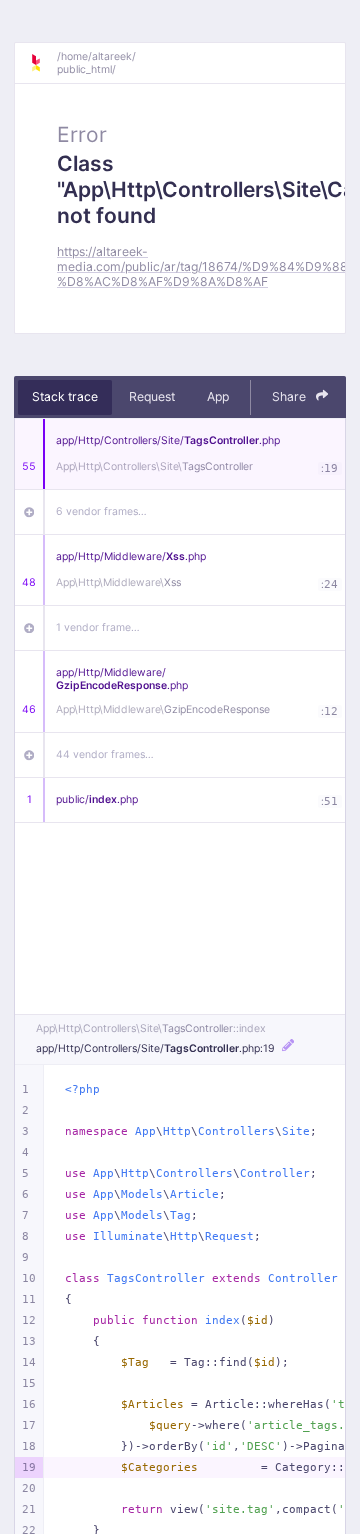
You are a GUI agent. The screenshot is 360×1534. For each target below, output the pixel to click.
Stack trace (65, 396)
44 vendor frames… (105, 754)
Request (152, 396)
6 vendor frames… (101, 511)
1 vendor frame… (98, 627)
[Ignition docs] (43, 63)
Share (290, 396)
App (218, 396)
